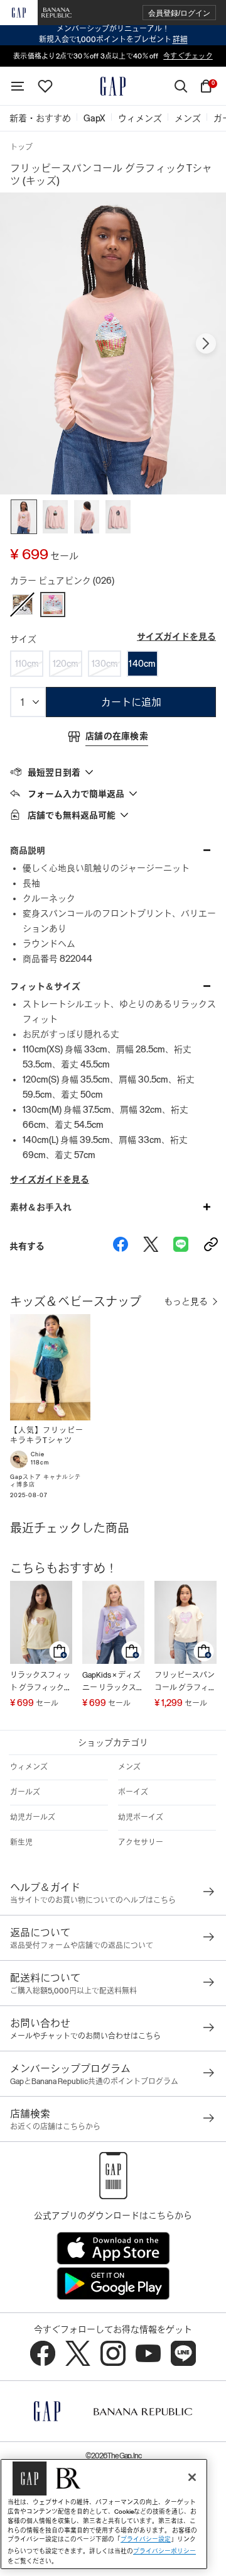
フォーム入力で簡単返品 (76, 794)
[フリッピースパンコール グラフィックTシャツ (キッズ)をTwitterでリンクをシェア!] (151, 1246)
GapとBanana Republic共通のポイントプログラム (94, 2082)
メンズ (129, 1767)
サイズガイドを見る (176, 637)
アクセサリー (141, 1843)
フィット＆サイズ (45, 986)
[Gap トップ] (113, 86)
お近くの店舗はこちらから (55, 2127)
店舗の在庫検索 (117, 736)
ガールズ (25, 1792)
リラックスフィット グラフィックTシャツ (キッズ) (40, 1682)
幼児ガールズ (33, 1817)
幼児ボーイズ (141, 1817)
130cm (105, 664)
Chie (38, 1454)
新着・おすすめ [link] (40, 118)
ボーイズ (133, 1792)
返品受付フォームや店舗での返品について (82, 1946)
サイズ (23, 639)
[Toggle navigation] (18, 86)
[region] (104, 2514)
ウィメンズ (29, 1767)
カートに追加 (131, 702)
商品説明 (28, 850)
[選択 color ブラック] (23, 605)
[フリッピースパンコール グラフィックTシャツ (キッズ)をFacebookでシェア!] (121, 1246)
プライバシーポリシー (164, 2551)
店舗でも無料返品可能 (72, 815)
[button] (179, 13)
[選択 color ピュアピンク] (53, 605)
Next (206, 343)
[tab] (113, 772)
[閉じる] (192, 2477)
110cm (27, 664)
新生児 (21, 1843)
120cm (66, 664)
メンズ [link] (188, 118)
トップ (21, 147)
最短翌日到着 (54, 772)
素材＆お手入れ (41, 1207)
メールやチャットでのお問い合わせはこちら (85, 2036)
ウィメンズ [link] (140, 118)
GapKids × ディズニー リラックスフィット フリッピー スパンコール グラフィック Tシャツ (113, 1682)
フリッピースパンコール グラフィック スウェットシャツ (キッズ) (185, 1682)
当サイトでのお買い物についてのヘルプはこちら (93, 1900)
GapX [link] (94, 118)
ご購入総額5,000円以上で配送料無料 (73, 1991)
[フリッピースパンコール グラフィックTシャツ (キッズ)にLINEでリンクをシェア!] (181, 1246)
